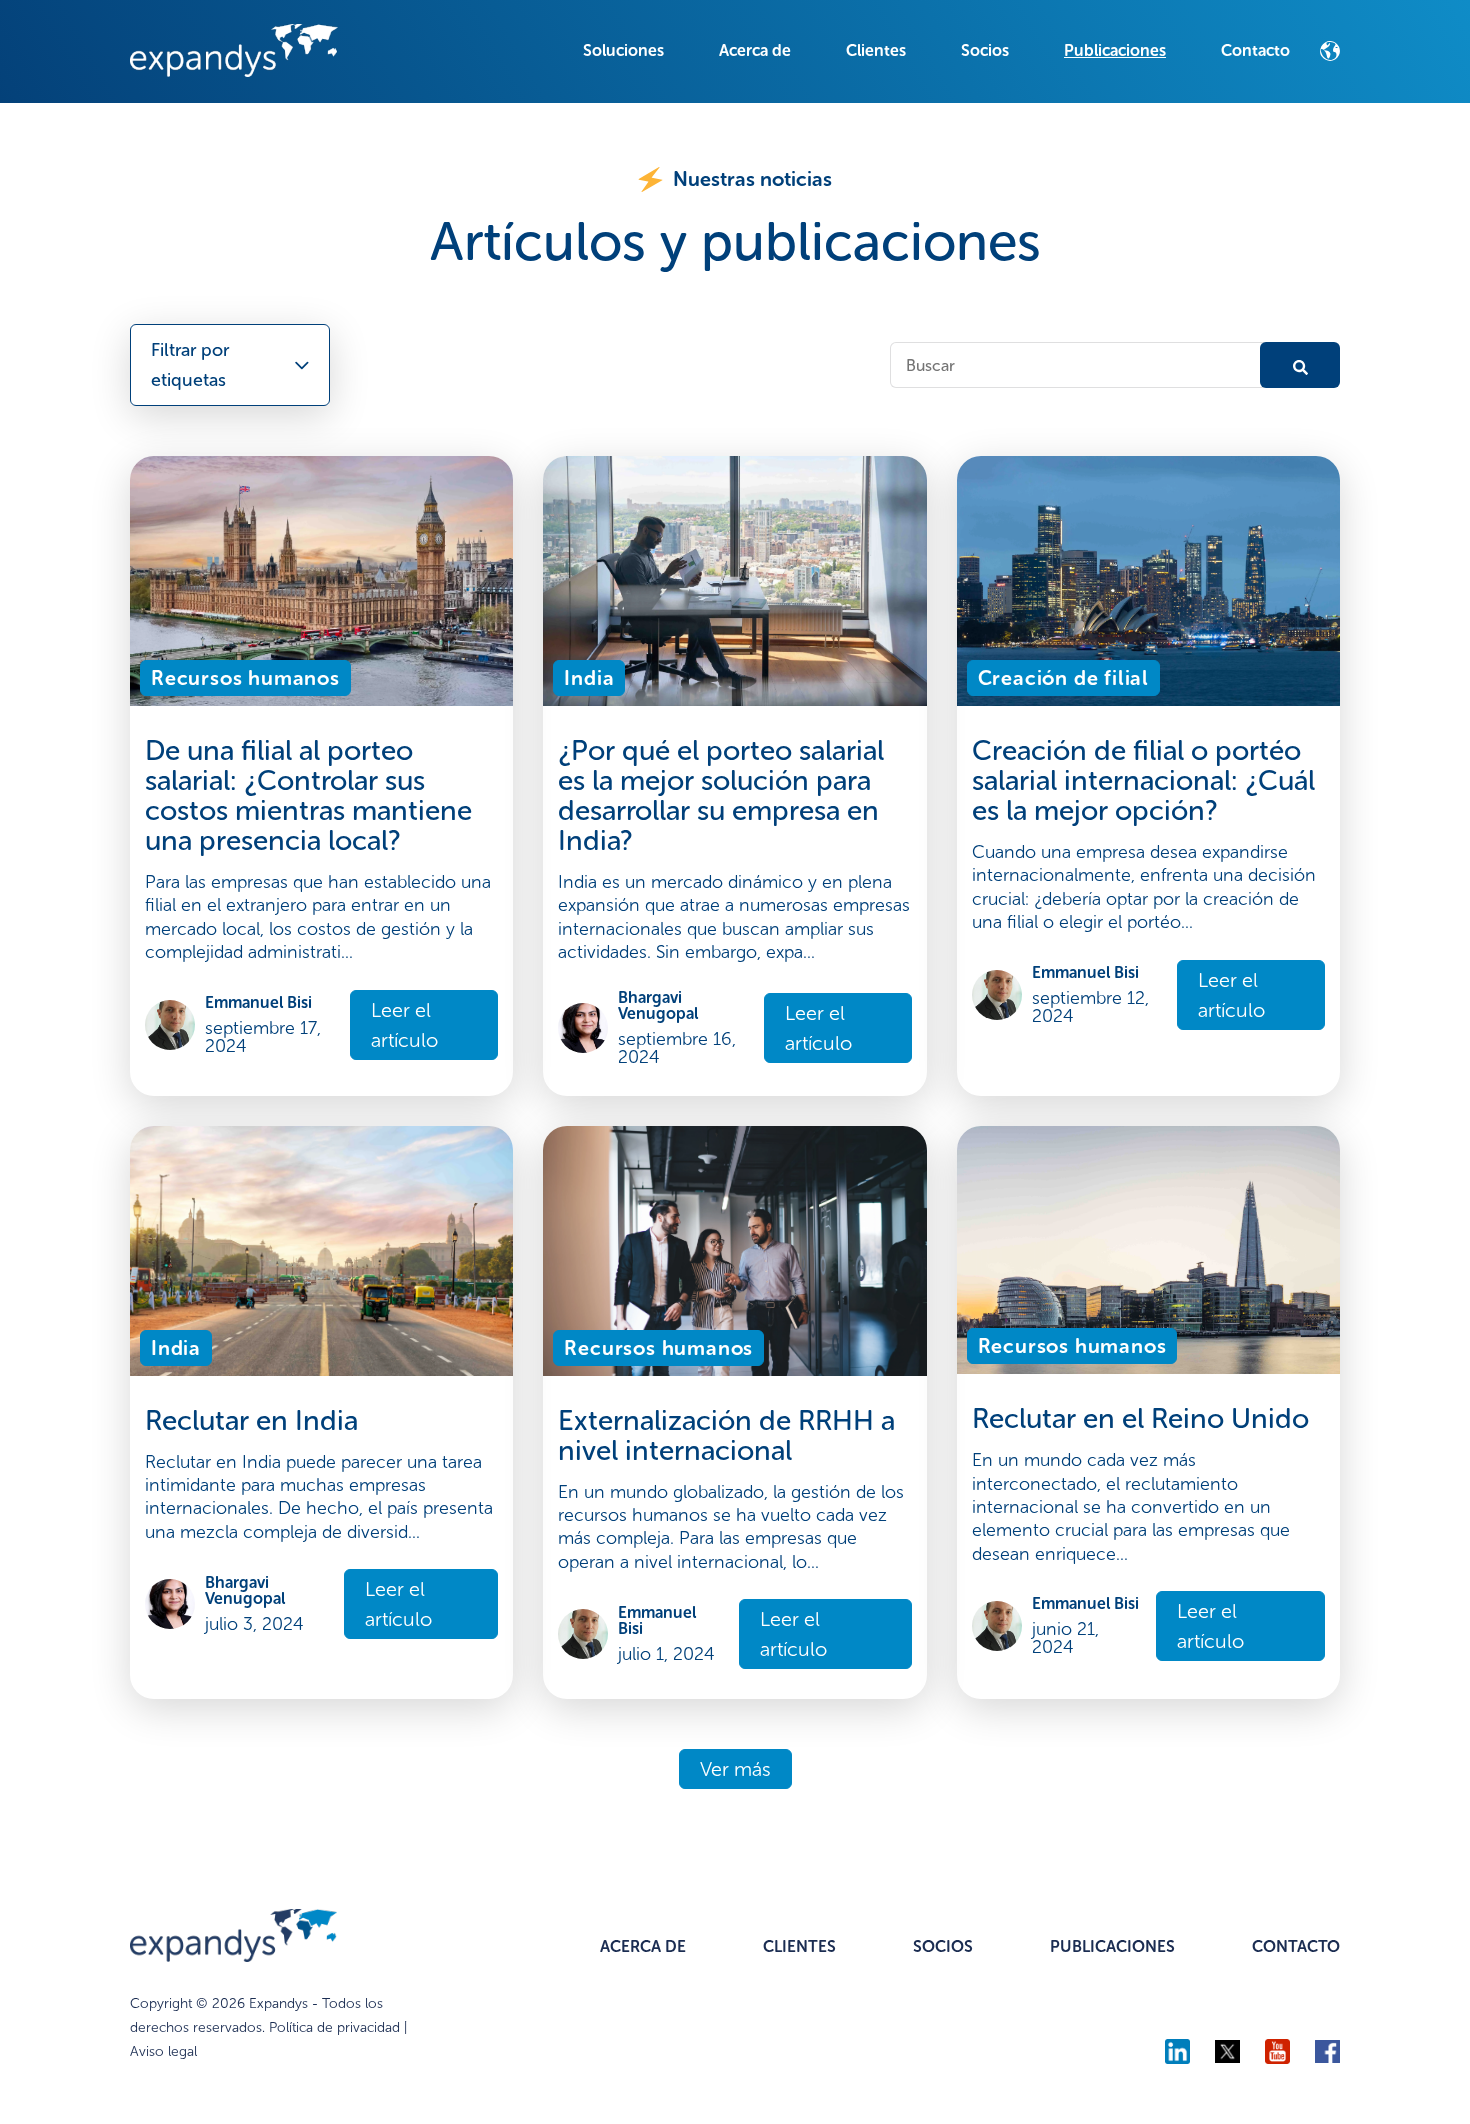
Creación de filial (1063, 678)
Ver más (735, 1769)
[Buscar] (1300, 365)
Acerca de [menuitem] (755, 50)
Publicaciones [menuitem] (1115, 50)
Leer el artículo (404, 1025)
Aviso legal (163, 2051)
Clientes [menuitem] (876, 50)
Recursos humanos (245, 678)
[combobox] (1080, 365)
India (589, 678)
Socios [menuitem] (985, 50)
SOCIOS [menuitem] (943, 1946)
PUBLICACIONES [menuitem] (1112, 1946)
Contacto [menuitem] (1255, 50)
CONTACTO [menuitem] (1296, 1946)
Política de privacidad (334, 2027)
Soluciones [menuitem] (623, 50)
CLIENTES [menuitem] (799, 1946)
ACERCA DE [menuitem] (643, 1946)
